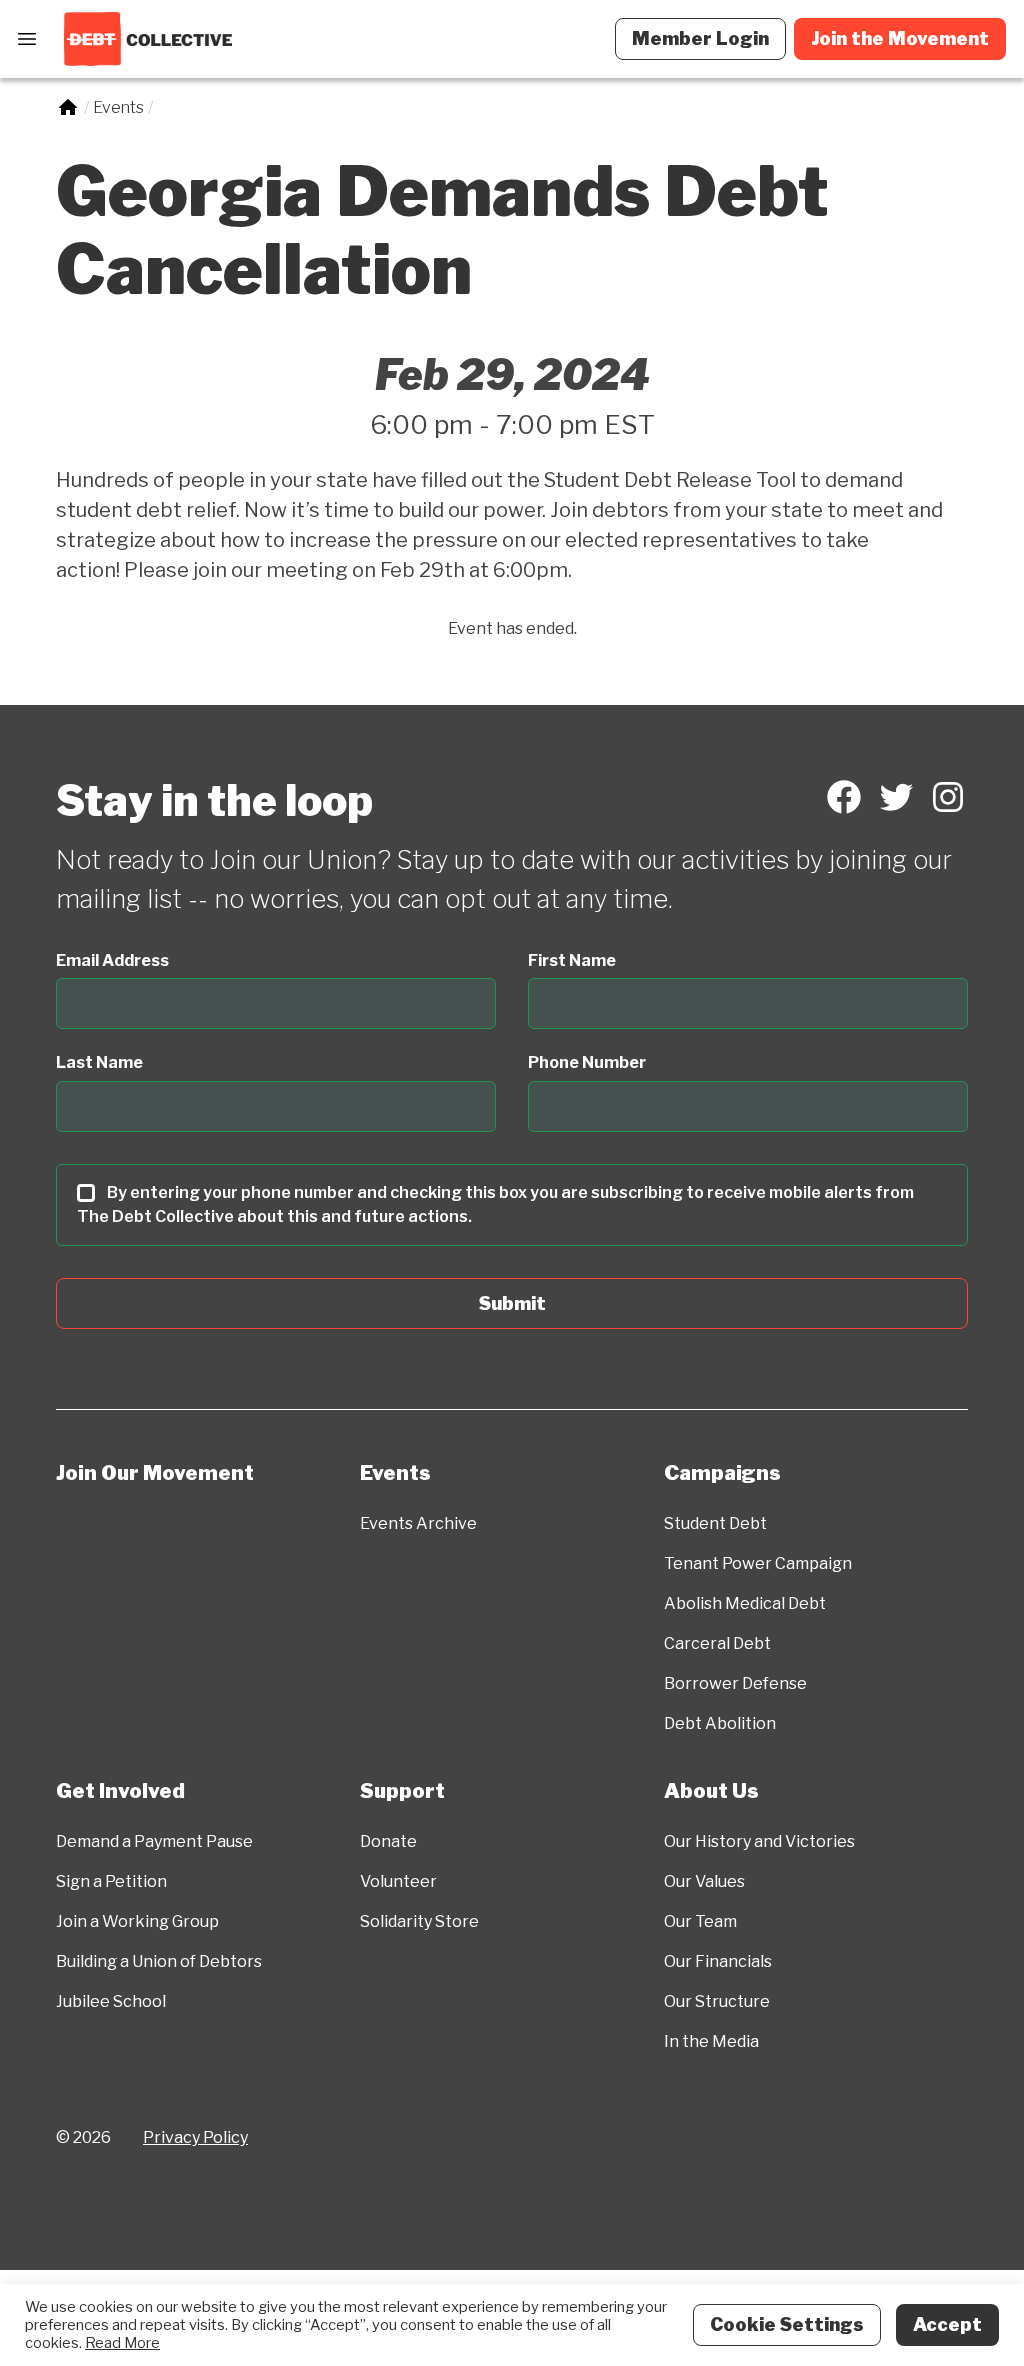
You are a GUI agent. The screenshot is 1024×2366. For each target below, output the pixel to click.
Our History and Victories (759, 1841)
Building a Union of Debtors (159, 1961)
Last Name (99, 1062)
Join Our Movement (155, 1473)
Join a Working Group (137, 1921)
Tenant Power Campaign (758, 1563)
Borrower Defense (735, 1683)
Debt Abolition (720, 1723)
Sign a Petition (111, 1881)
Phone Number (587, 1062)
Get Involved (120, 1791)
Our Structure (717, 2001)
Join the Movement (900, 38)
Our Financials (718, 1961)
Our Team (700, 1921)
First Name (572, 960)
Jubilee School (111, 2001)
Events (395, 1473)
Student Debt (715, 1523)
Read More (122, 2343)
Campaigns (722, 1473)
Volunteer (398, 1881)
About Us (711, 1791)
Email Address (112, 960)
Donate (388, 1841)
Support (402, 1791)
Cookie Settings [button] (787, 2324)
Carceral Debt (717, 1643)
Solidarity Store (419, 1921)
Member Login (700, 38)
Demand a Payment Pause (154, 1841)
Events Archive (418, 1523)
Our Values (704, 1881)
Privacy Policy (195, 2137)
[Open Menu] (27, 39)
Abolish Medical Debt (745, 1603)
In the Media (711, 2041)
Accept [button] (947, 2324)
